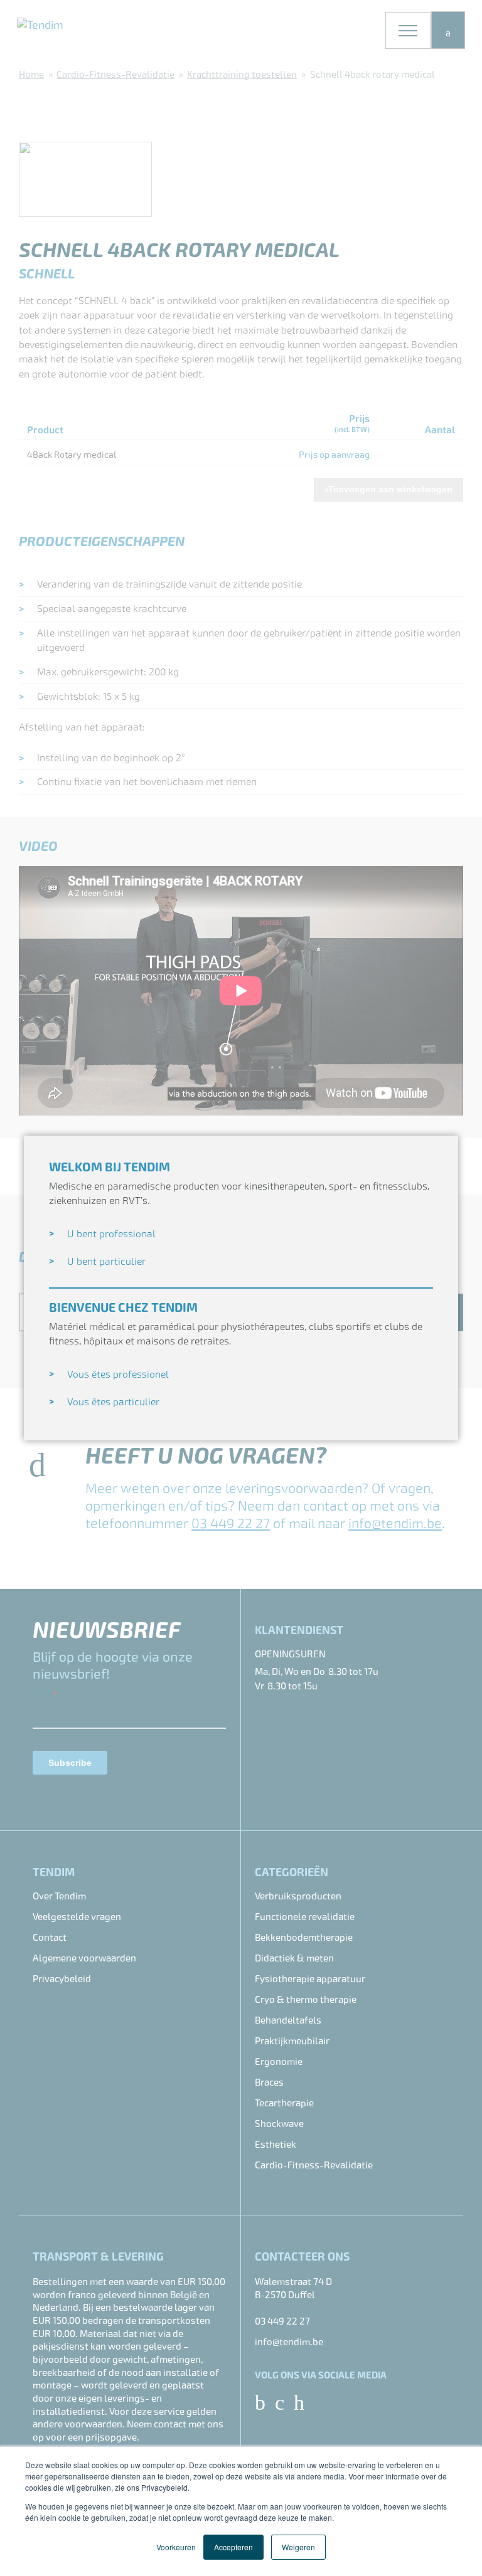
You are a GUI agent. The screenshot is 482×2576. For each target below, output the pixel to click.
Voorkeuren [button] (176, 2547)
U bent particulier (106, 1261)
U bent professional (111, 1234)
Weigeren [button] (298, 2547)
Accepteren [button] (233, 2547)
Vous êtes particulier (113, 1402)
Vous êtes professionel (118, 1374)
